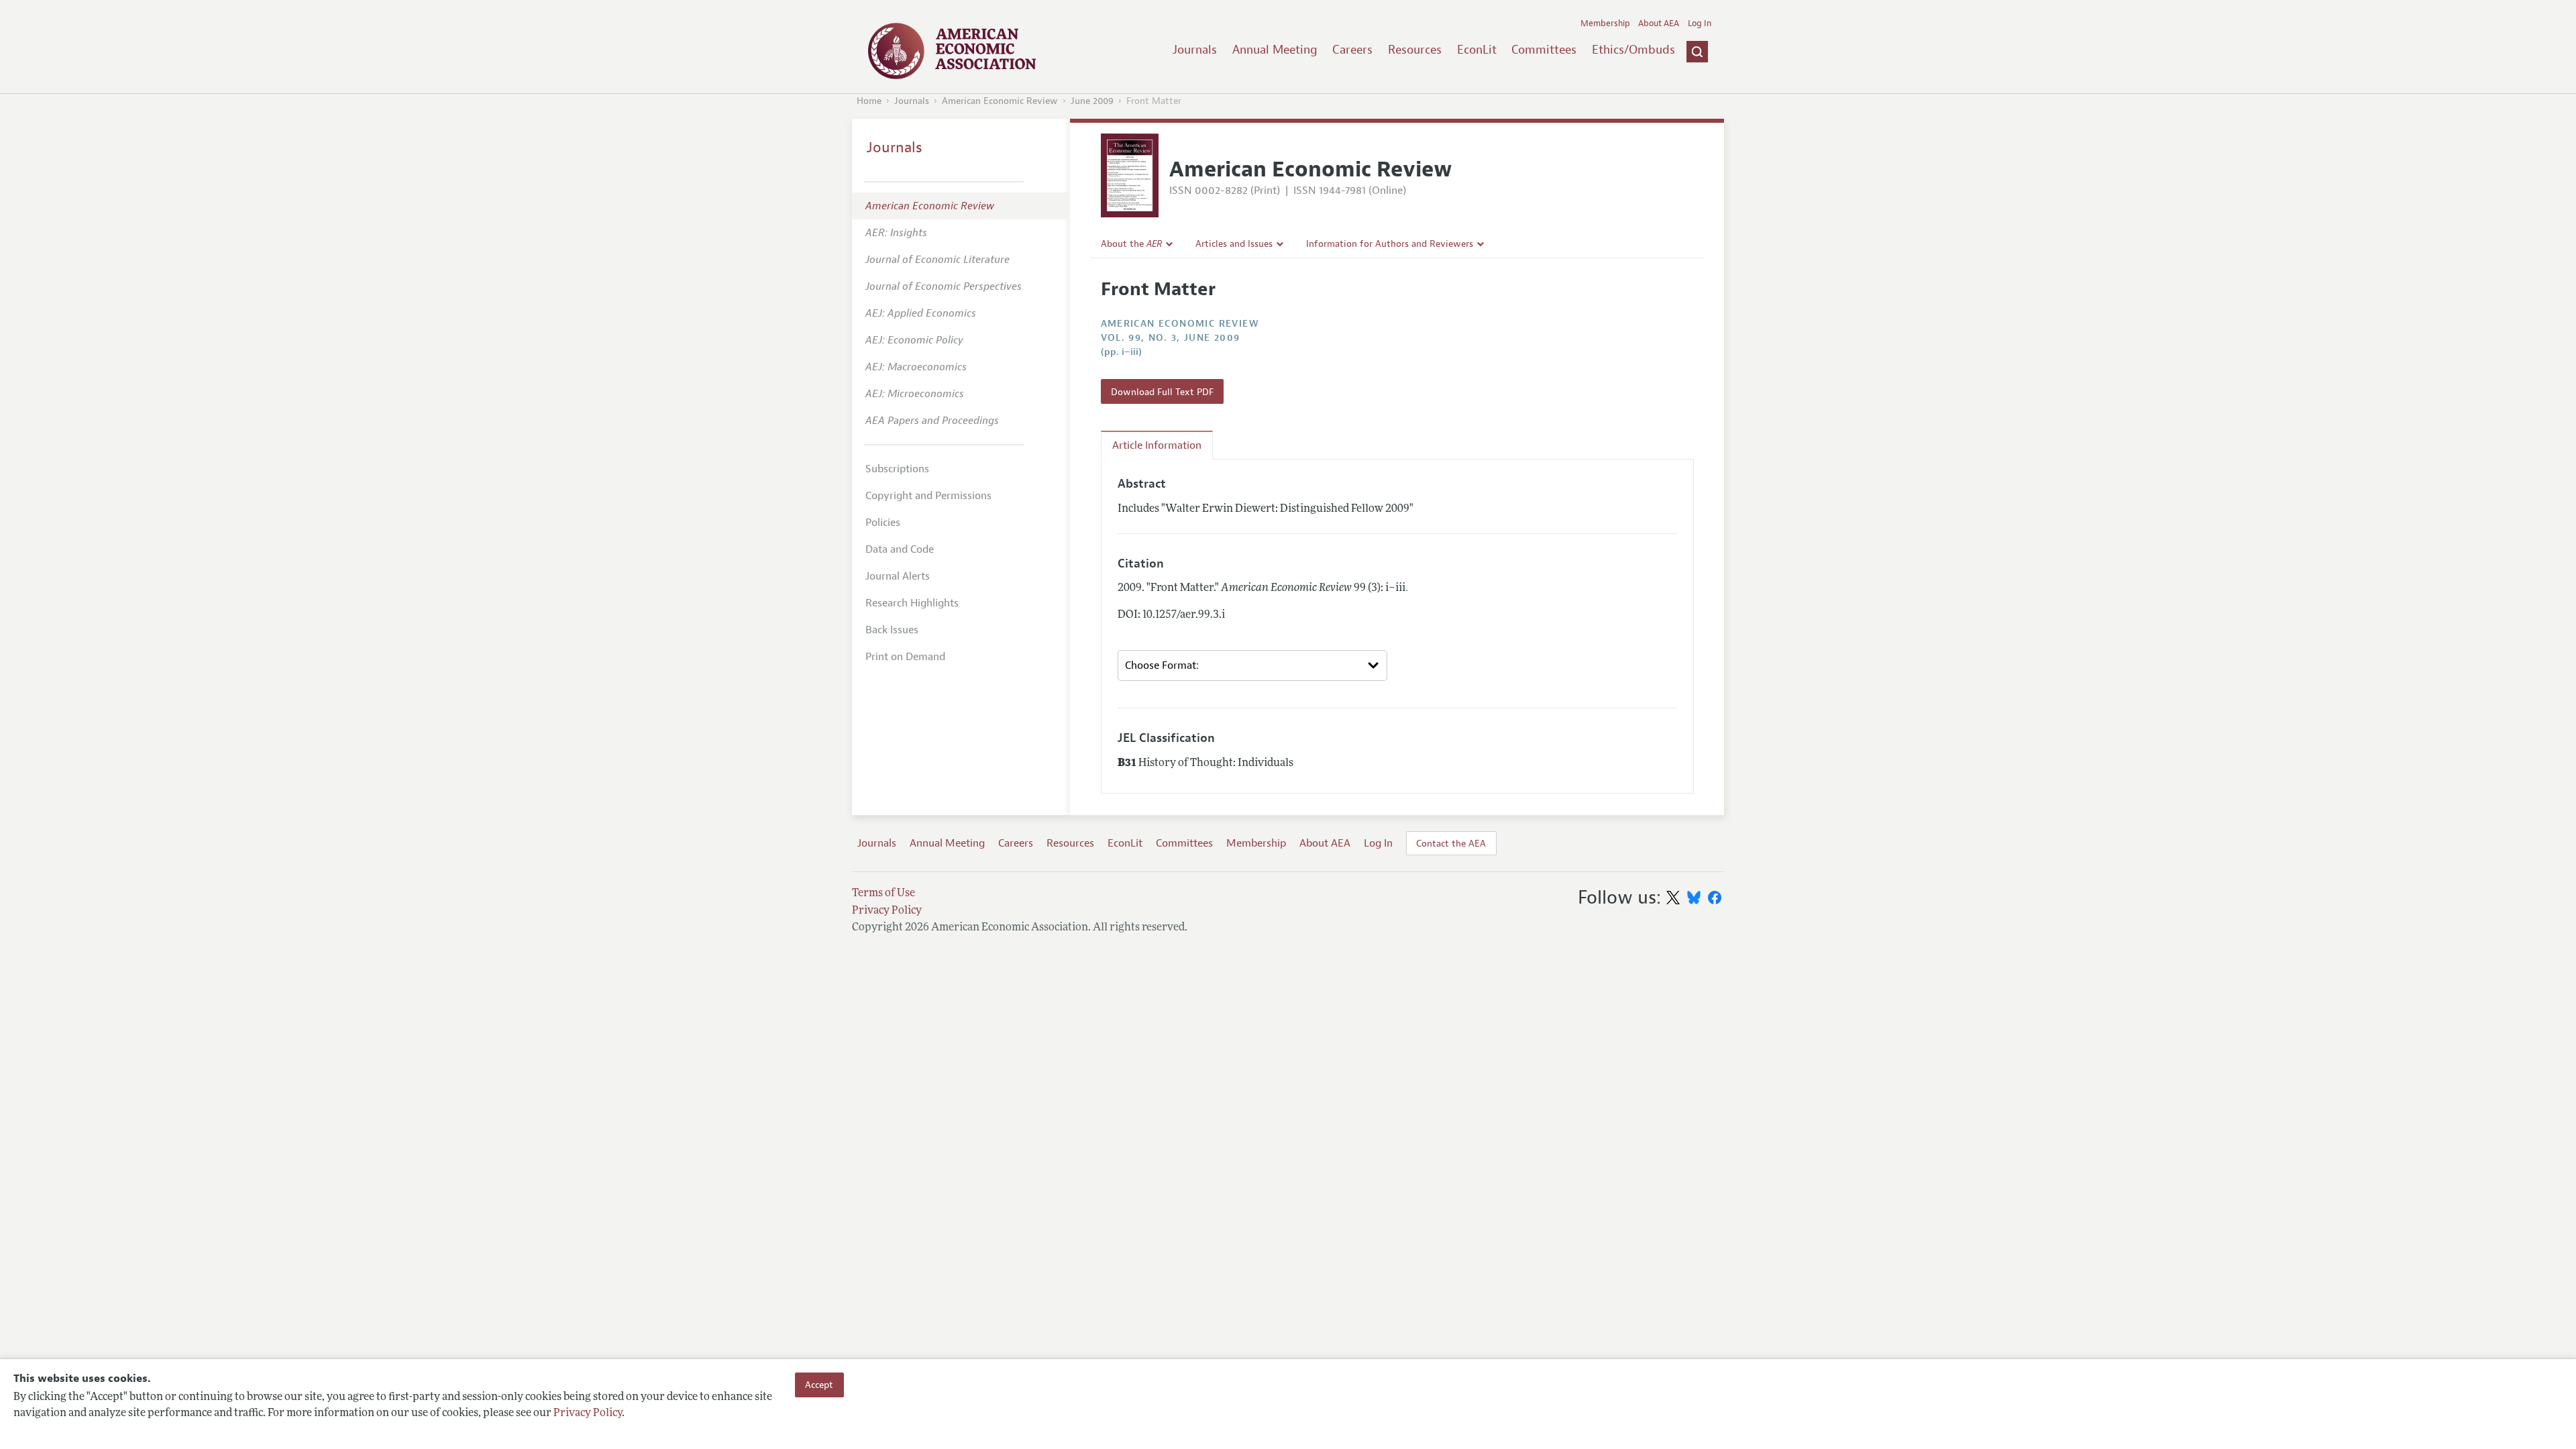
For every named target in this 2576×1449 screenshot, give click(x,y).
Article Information (1157, 445)
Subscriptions (897, 469)
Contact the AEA (1451, 843)
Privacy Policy (588, 1413)
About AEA (1659, 23)
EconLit (1477, 50)
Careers (1352, 50)
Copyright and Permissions (928, 496)
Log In (1700, 23)
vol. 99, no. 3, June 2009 (1171, 338)
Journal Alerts (898, 576)
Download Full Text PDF (1162, 392)
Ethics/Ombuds (1633, 50)
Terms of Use (883, 894)
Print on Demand (905, 657)
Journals (1195, 50)
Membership (1605, 23)
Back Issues (892, 630)
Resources (1415, 50)
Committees (1544, 50)
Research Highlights (912, 603)
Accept (819, 1385)
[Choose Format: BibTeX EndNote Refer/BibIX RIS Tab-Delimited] (1252, 665)
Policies (883, 523)
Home (869, 101)
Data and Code (900, 549)
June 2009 (1092, 101)
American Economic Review (1000, 101)
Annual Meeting (1275, 50)
